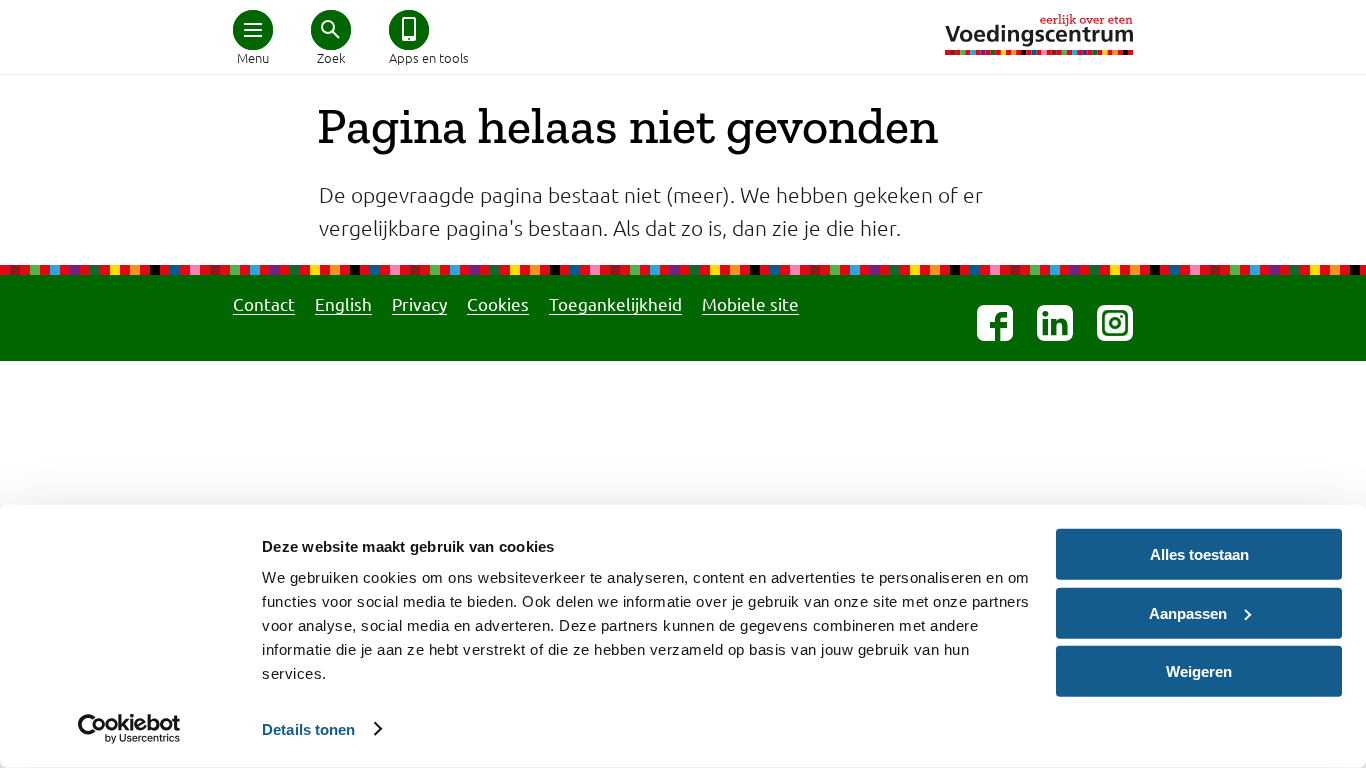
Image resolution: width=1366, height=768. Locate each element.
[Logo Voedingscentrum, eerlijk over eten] (1039, 34)
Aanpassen (1188, 612)
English (343, 303)
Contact (264, 303)
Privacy (419, 303)
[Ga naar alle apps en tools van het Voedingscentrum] (409, 30)
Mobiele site (750, 303)
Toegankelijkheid (615, 303)
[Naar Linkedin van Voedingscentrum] (1055, 323)
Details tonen (308, 728)
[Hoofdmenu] (253, 30)
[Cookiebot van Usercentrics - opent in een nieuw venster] (129, 729)
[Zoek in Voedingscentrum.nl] (331, 30)
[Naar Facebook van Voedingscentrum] (995, 323)
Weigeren (1199, 671)
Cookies (498, 303)
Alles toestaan (1199, 554)
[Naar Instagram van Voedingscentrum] (1115, 323)
